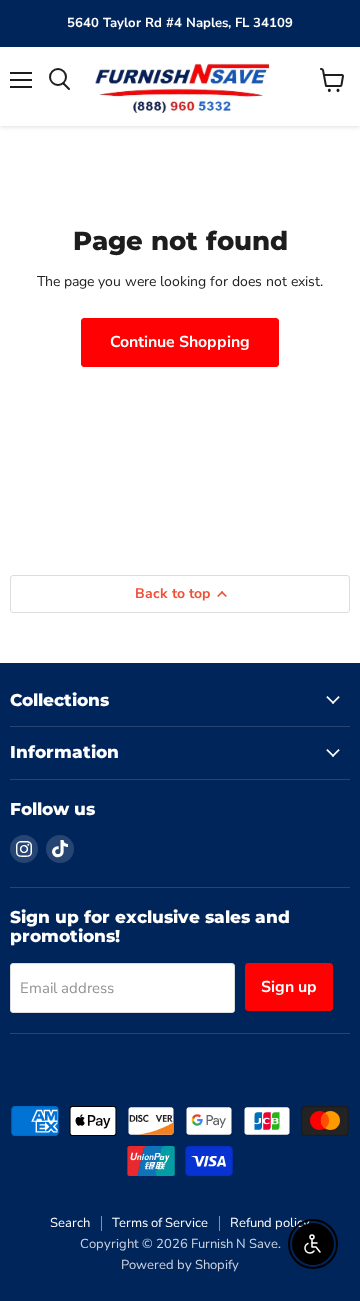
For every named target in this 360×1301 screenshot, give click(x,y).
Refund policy (270, 1223)
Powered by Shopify (180, 1265)
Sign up (289, 987)
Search (70, 1223)
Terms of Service (160, 1223)
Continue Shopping (180, 342)
